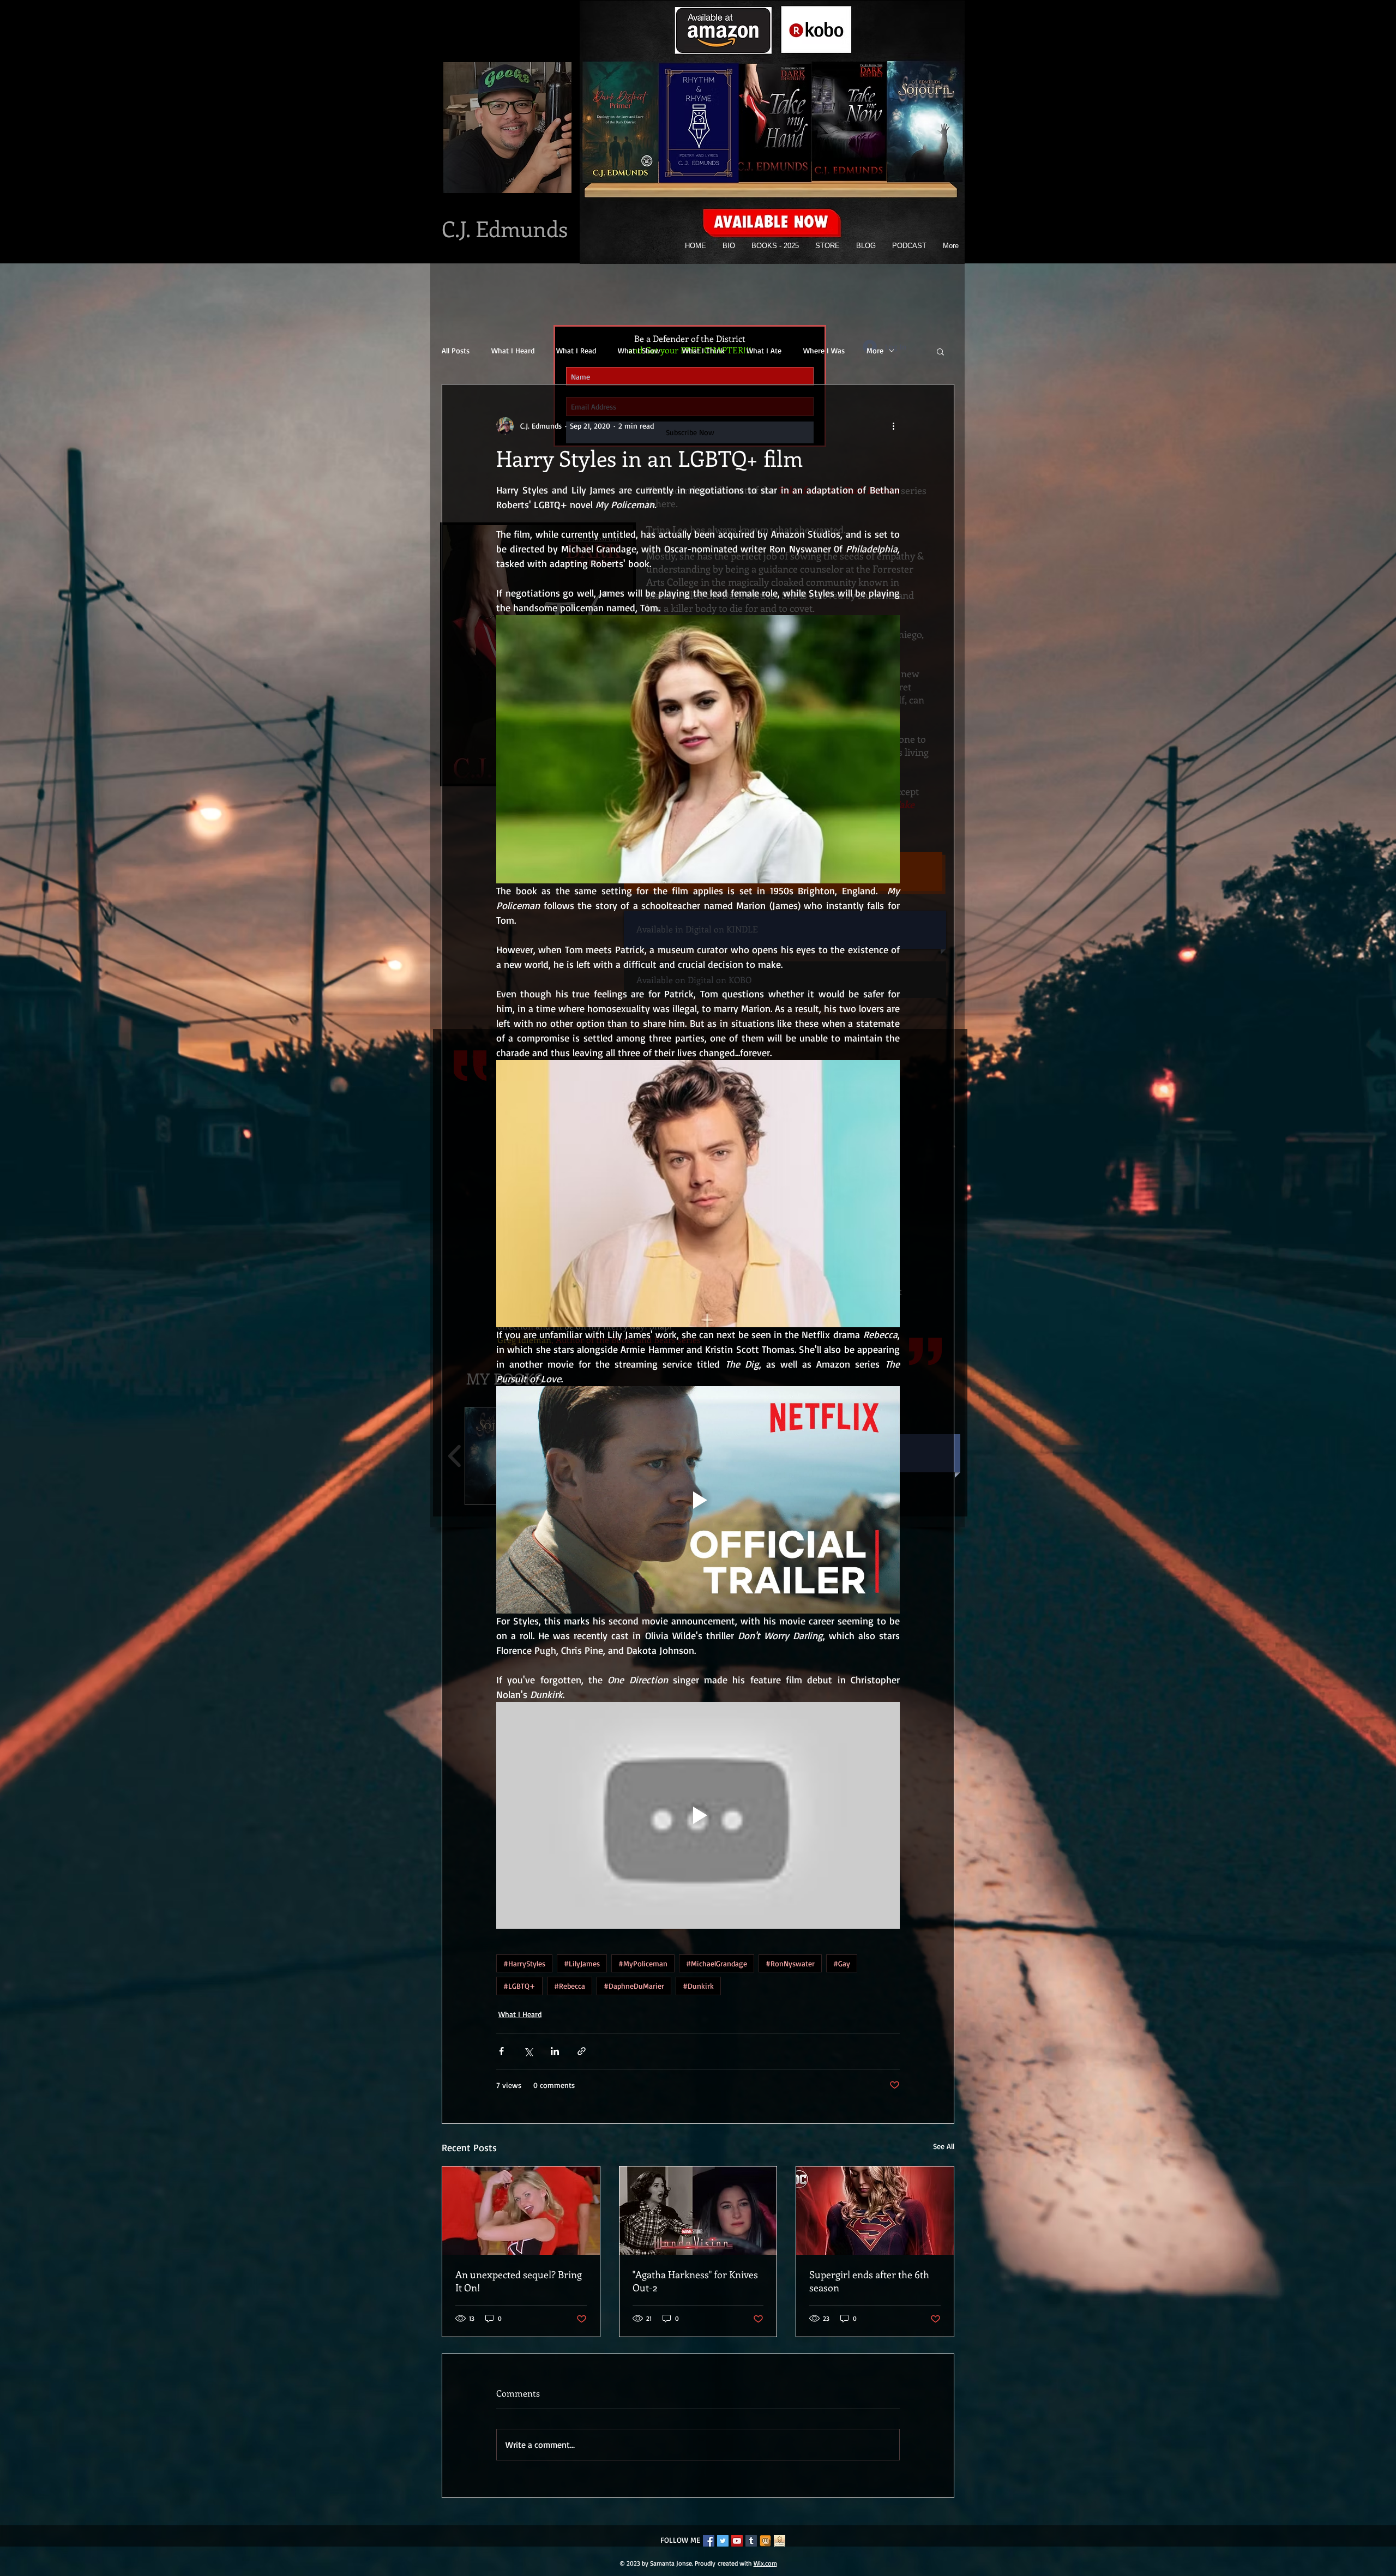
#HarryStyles (524, 1963)
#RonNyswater (790, 1963)
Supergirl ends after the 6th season (869, 2281)
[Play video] (698, 1500)
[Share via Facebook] (501, 2051)
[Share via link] (582, 2051)
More (875, 350)
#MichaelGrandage (717, 1963)
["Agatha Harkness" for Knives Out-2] (698, 2211)
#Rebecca (570, 1986)
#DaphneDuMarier (634, 1986)
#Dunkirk (698, 1986)
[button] (940, 351)
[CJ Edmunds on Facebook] (709, 2541)
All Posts (456, 350)
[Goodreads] (780, 2541)
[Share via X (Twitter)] (528, 2051)
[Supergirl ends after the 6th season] (875, 2211)
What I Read (576, 350)
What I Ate (764, 350)
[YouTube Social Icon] (737, 2541)
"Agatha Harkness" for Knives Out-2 (695, 2281)
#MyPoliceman (643, 1963)
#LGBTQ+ (519, 1986)
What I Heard (513, 350)
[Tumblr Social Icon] (751, 2541)
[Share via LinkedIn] (555, 2051)
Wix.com (765, 2563)
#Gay (842, 1963)
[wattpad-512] (765, 2541)
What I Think (703, 350)
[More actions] (893, 426)
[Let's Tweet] (723, 2541)
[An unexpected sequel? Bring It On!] (521, 2211)
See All (944, 2146)
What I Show (639, 350)
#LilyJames (582, 1963)
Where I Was (824, 350)
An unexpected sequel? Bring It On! (519, 2281)
